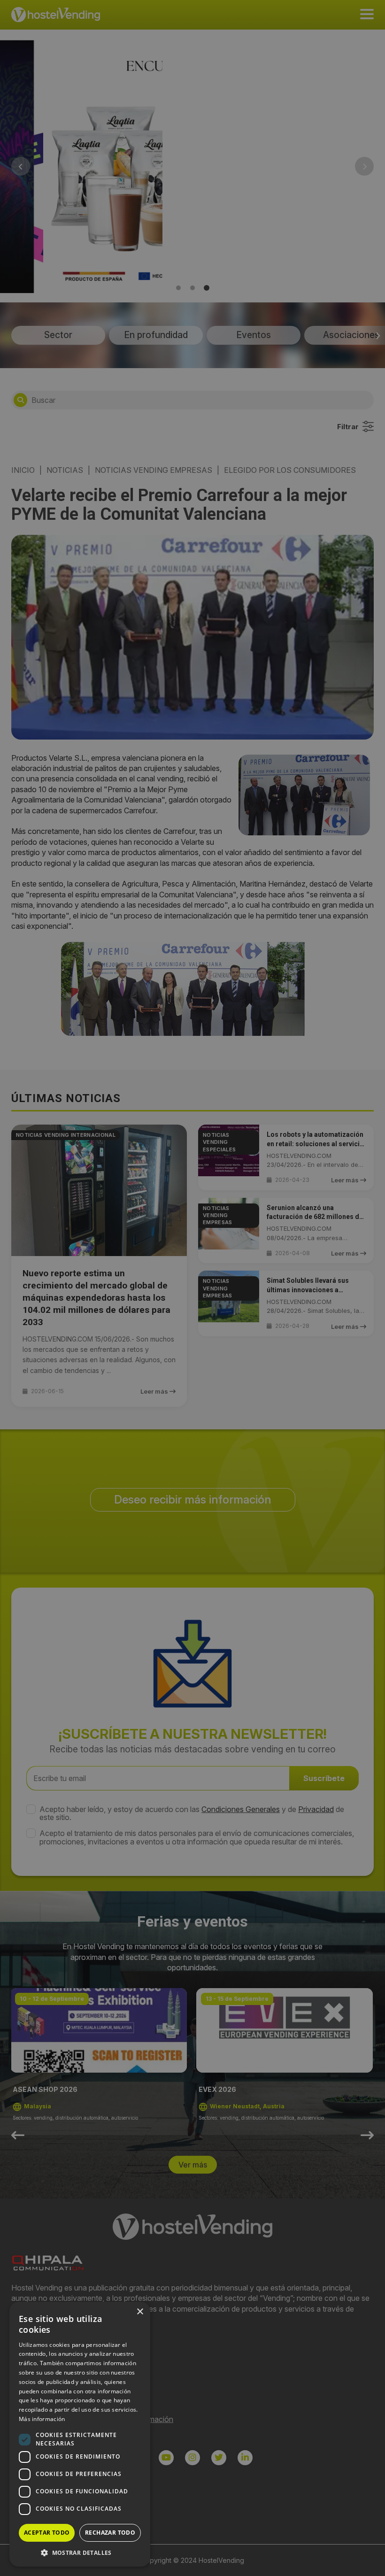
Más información (42, 2419)
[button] (80, 2553)
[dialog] (192, 1288)
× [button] (140, 2312)
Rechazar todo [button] (110, 2533)
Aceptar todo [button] (47, 2533)
